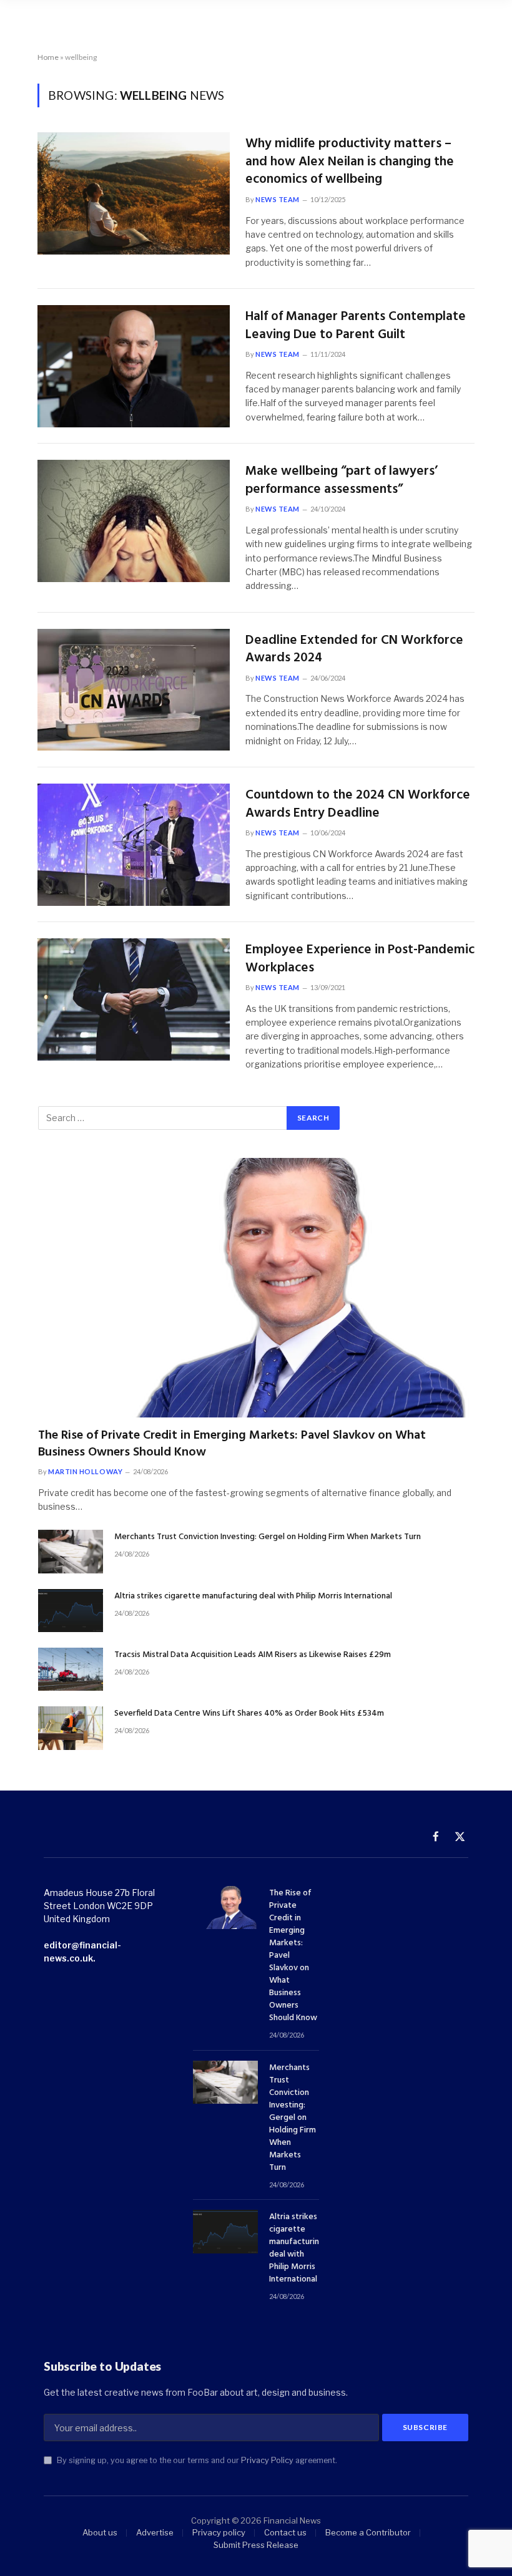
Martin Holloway (85, 1471)
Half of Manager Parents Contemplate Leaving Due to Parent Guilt (356, 326)
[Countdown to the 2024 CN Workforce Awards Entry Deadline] (134, 845)
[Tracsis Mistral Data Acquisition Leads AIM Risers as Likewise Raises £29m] (71, 1669)
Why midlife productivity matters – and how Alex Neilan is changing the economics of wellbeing (350, 162)
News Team (278, 199)
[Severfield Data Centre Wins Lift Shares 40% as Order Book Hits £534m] (71, 1728)
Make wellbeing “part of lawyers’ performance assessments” (342, 481)
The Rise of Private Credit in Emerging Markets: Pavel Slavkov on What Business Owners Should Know (232, 1444)
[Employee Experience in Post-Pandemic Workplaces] (134, 999)
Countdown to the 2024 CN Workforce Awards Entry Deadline (358, 804)
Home (48, 57)
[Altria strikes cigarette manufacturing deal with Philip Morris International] (71, 1611)
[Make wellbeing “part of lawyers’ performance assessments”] (134, 521)
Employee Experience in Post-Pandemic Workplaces (360, 959)
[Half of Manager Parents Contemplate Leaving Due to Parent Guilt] (134, 366)
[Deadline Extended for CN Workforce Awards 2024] (134, 690)
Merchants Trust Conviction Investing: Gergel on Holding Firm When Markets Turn (268, 1537)
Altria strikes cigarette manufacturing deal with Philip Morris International (253, 1597)
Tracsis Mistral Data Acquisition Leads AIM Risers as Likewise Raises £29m (253, 1655)
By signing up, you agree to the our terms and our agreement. (196, 2460)
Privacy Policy (267, 2460)
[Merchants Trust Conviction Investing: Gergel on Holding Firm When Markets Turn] (71, 1551)
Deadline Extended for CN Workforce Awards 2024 (354, 650)
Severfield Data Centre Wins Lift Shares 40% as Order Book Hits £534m (249, 1714)
